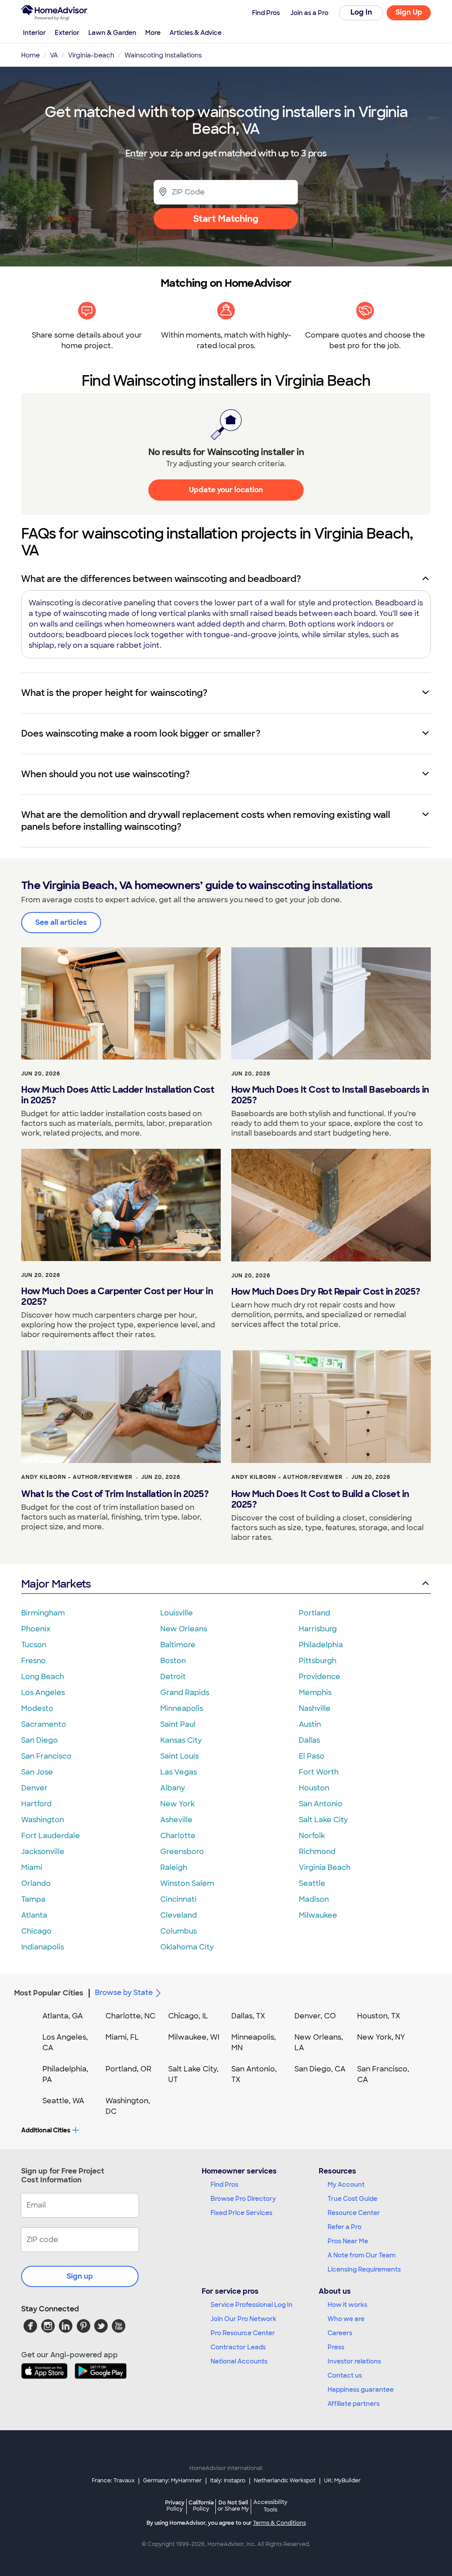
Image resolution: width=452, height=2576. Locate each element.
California (201, 2506)
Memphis (315, 1693)
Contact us (345, 2375)
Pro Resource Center (243, 2333)
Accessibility (270, 2506)
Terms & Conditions (279, 2523)
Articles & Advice (196, 33)
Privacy (175, 2506)
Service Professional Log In (252, 2305)
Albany (173, 1788)
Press (336, 2347)
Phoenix (36, 1629)
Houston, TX (379, 2016)
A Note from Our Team (362, 2255)
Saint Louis (179, 1756)
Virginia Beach (325, 1867)
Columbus (179, 1931)
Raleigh (174, 1867)
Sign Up (409, 12)
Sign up (80, 2276)
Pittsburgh (318, 1661)
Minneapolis (182, 1708)
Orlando (36, 1883)
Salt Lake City (323, 1820)
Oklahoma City (187, 1947)
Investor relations (354, 2361)
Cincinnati (178, 1899)
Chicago (36, 1931)
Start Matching (226, 219)
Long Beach (43, 1677)
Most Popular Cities (49, 1993)
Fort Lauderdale (51, 1836)
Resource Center (354, 2213)
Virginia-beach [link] (91, 55)
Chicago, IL (188, 2016)
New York (177, 1804)
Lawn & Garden (112, 33)
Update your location (226, 490)
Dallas (309, 1740)
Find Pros (224, 2185)
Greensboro (182, 1852)
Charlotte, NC (130, 2016)
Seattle (312, 1883)
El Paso (312, 1756)
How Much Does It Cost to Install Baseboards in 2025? (330, 1095)
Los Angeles (43, 1693)
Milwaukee (318, 1915)
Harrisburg (318, 1629)
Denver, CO (315, 2016)
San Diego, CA (320, 2069)
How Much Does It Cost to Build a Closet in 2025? (320, 1499)
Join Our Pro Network (243, 2319)
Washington (43, 1820)
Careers (340, 2333)
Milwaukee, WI (194, 2037)
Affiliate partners (354, 2404)
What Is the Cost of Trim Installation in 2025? (115, 1494)
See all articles (61, 922)
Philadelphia (321, 1645)
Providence (320, 1677)
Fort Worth (319, 1772)
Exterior (67, 33)
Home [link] (30, 55)
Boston (173, 1661)
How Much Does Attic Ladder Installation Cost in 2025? (118, 1095)
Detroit (173, 1677)
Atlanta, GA (63, 2016)
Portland (315, 1613)
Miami (32, 1867)
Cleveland (179, 1915)
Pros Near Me (348, 2241)
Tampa (33, 1899)
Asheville (176, 1820)
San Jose (37, 1772)
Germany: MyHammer (172, 2481)
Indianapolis (43, 1947)
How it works (347, 2305)
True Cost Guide (352, 2199)
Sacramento (44, 1724)
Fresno (34, 1661)
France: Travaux (113, 2481)
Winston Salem (187, 1883)
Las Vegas (179, 1772)
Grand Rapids (185, 1693)
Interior (34, 33)
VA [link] (54, 55)
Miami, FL (122, 2037)
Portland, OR (128, 2069)
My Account (346, 2185)
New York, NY (381, 2037)
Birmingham (43, 1613)
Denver (34, 1788)
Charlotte (178, 1836)
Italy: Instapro (228, 2481)
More (153, 33)
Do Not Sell (233, 2506)
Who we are (346, 2319)
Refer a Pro (345, 2227)
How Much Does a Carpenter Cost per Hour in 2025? (117, 1296)
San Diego (40, 1740)
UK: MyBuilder (342, 2481)
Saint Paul (178, 1724)
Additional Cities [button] (46, 2130)
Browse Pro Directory (243, 2199)
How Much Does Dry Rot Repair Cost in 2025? (326, 1292)
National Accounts (239, 2361)
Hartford (36, 1804)
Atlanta (34, 1915)
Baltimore (178, 1645)
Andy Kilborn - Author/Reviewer (77, 1477)
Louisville (177, 1613)
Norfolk (312, 1836)
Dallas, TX (248, 2016)
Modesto (37, 1708)
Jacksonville (43, 1852)
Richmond (317, 1852)
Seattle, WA (63, 2101)
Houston (314, 1788)
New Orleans (184, 1629)
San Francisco (46, 1756)
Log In (361, 12)
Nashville (315, 1708)
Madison (314, 1899)
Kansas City (181, 1740)
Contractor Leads (238, 2347)
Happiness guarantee (361, 2390)
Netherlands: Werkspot (285, 2481)
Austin (310, 1724)
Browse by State (124, 1993)
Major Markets (56, 1584)
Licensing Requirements (364, 2269)
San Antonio (321, 1804)
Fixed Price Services (241, 2213)
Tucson (34, 1645)
